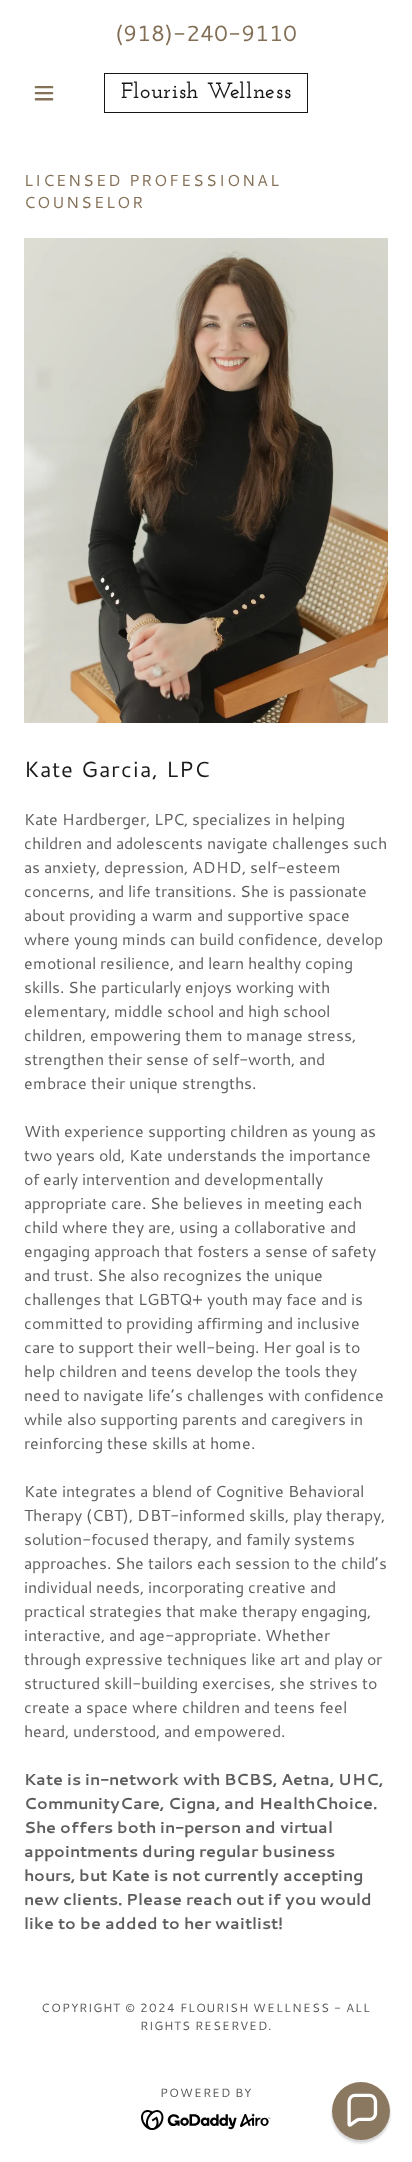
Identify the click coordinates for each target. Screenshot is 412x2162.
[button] (51, 93)
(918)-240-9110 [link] (206, 32)
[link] (206, 93)
